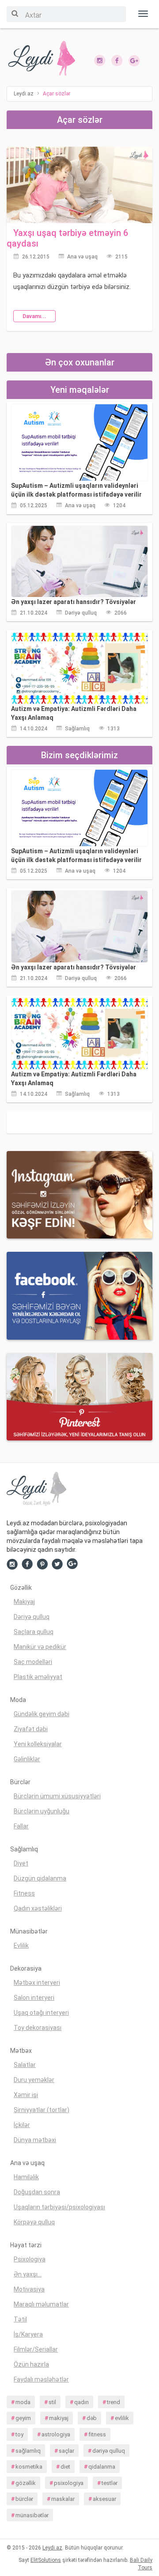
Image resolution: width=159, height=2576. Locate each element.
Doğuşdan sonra (37, 2192)
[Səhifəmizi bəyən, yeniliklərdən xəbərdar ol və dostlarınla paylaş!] (117, 60)
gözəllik (26, 2483)
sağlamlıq (28, 2451)
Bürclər (20, 1782)
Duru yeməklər (34, 2080)
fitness (97, 2434)
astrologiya (56, 2434)
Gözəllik (21, 1588)
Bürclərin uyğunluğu (42, 1811)
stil (52, 2402)
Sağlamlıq (77, 729)
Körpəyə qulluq (34, 2222)
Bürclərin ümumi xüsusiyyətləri (57, 1796)
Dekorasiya (26, 1968)
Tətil (20, 2319)
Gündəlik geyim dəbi (42, 1714)
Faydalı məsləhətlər (41, 2379)
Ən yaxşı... (28, 2274)
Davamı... (34, 316)
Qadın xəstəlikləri (38, 1908)
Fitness (24, 1893)
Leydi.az (52, 2548)
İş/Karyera (28, 2334)
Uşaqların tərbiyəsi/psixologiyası (59, 2207)
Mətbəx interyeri (37, 1983)
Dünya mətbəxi (35, 2140)
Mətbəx (21, 2051)
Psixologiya (30, 2259)
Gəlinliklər (27, 1759)
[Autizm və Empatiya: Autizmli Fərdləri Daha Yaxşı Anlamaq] (79, 668)
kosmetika (29, 2467)
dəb (92, 2418)
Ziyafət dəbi (31, 1729)
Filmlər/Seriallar (36, 2349)
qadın (81, 2402)
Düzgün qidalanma (40, 1878)
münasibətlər (32, 2515)
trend (114, 2402)
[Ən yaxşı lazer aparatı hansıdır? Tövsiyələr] (79, 561)
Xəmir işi (26, 2095)
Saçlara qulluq (34, 1632)
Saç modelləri (33, 1662)
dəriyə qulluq (109, 2451)
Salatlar (25, 2065)
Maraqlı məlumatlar (41, 2304)
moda (23, 2402)
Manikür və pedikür (40, 1647)
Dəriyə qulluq (81, 613)
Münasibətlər (29, 1931)
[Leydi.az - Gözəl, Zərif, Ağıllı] (40, 59)
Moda (18, 1700)
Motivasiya (29, 2289)
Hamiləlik (26, 2177)
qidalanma (102, 2467)
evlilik (122, 2418)
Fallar (21, 1826)
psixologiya (69, 2483)
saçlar (66, 2451)
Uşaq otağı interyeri (41, 2013)
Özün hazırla (31, 2364)
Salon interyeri (34, 1998)
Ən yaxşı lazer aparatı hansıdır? (74, 602)
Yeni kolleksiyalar (38, 1744)
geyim (23, 2418)
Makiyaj (24, 1602)
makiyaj (59, 2418)
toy (19, 2434)
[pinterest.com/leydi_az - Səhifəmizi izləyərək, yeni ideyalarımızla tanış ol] (79, 1396)
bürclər (24, 2499)
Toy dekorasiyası (38, 2028)
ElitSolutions (46, 2560)
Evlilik (21, 1945)
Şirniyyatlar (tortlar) (42, 2110)
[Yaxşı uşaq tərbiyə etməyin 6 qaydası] (79, 184)
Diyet (21, 1863)
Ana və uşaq (82, 257)
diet (65, 2467)
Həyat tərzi (26, 2245)
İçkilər (22, 2125)
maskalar (63, 2499)
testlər (110, 2483)
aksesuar (104, 2499)
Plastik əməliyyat (38, 1677)
